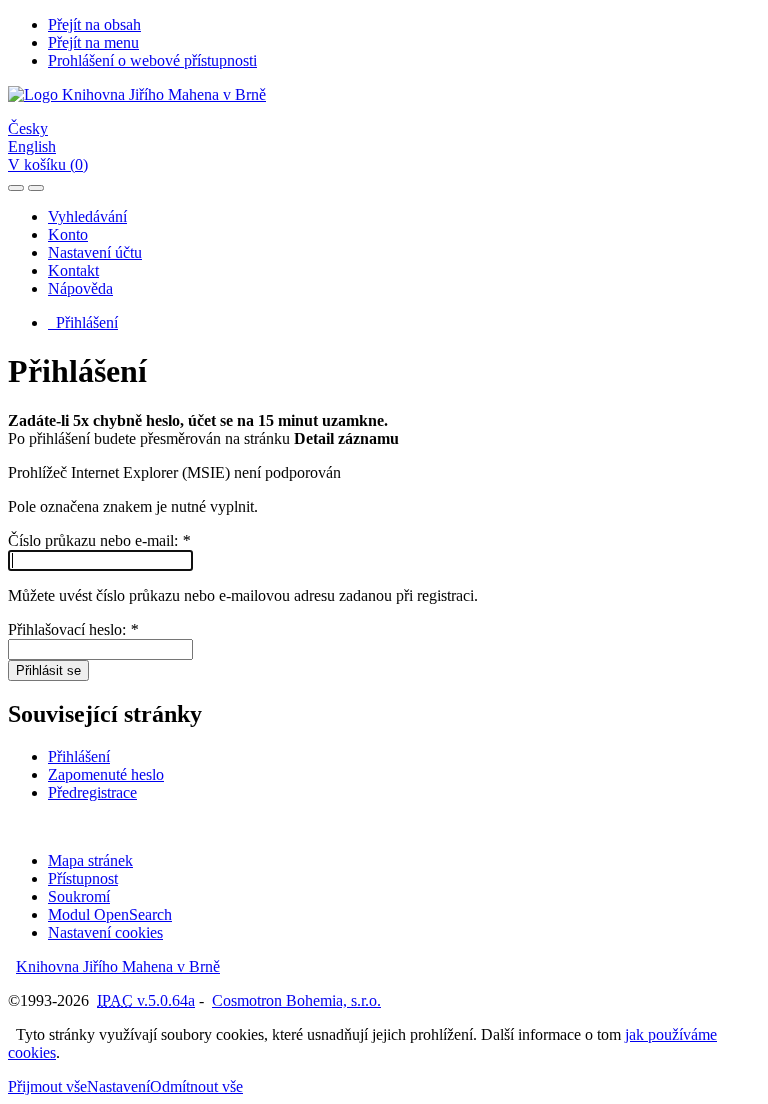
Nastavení (118, 1086)
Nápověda (80, 288)
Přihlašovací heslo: (73, 629)
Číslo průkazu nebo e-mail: (99, 540)
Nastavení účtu (95, 252)
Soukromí (79, 896)
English (32, 146)
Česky (28, 128)
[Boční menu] (16, 188)
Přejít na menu (93, 42)
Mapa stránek (90, 860)
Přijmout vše (47, 1086)
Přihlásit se (48, 670)
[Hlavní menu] (36, 188)
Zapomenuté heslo (106, 774)
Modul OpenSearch (110, 914)
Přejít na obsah (94, 24)
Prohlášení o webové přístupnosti (152, 60)
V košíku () (48, 164)
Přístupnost (83, 878)
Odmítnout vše (196, 1086)
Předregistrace (92, 792)
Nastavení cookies (105, 932)
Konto (68, 234)
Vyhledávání (87, 216)
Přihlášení (83, 322)
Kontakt (73, 270)
